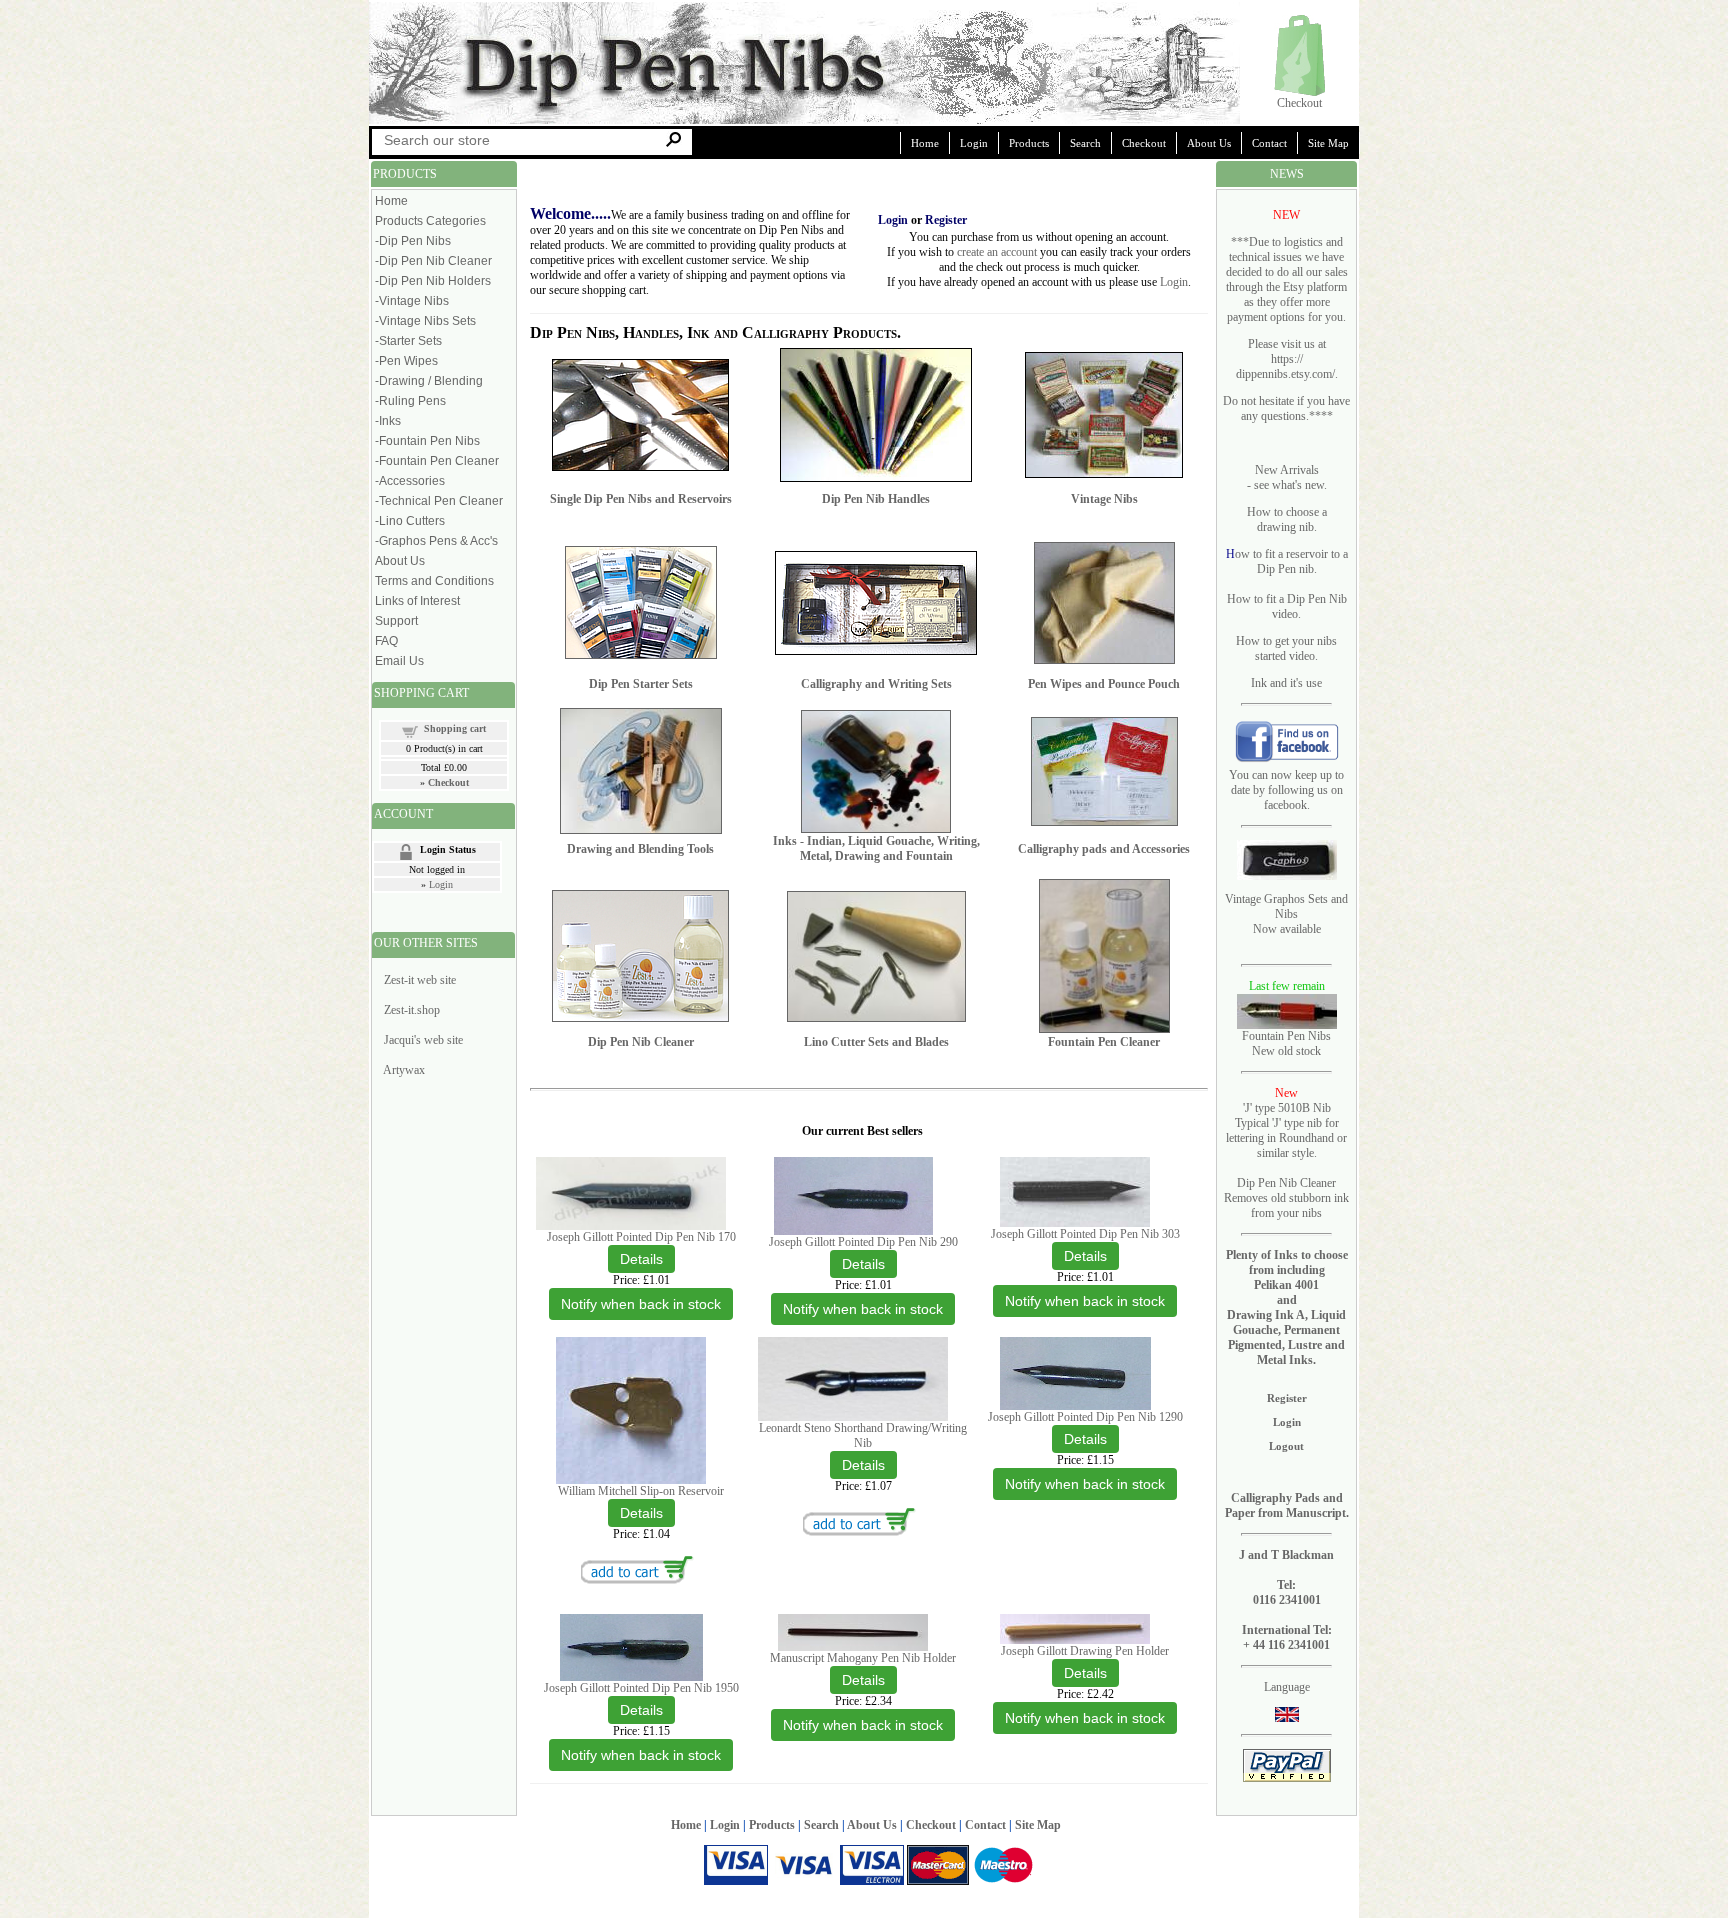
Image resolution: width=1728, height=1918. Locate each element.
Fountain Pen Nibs (1286, 1036)
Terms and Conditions (434, 581)
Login (974, 143)
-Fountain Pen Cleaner (437, 461)
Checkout (1299, 103)
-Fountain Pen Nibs (427, 441)
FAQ (386, 641)
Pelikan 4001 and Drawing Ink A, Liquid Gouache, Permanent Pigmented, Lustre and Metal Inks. (1286, 1322)
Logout (1286, 1446)
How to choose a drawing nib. (1287, 519)
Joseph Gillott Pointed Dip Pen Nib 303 (1085, 1234)
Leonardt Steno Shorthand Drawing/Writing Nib (863, 1435)
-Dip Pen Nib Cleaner (433, 261)
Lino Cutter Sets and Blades (876, 1042)
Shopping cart (455, 728)
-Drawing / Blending (429, 381)
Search (1085, 143)
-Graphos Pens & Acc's (436, 541)
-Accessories (410, 481)
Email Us (399, 661)
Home (925, 143)
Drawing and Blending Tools (640, 849)
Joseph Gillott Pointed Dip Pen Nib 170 (641, 1237)
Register (1287, 1398)
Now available (1287, 929)
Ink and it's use (1286, 683)
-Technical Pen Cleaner (439, 501)
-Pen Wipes (406, 361)
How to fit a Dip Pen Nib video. (1287, 606)
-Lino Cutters (410, 521)
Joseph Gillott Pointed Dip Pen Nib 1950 (641, 1688)
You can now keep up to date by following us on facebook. (1286, 790)
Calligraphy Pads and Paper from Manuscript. (1287, 1505)
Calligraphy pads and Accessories (1104, 849)
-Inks (388, 421)
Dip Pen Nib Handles (876, 499)
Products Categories (430, 221)
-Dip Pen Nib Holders (433, 281)
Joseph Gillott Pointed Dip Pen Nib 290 (863, 1242)
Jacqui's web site (423, 1040)
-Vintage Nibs (412, 301)
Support (396, 621)
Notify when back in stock (641, 1304)
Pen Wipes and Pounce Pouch (1104, 684)
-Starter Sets (408, 341)
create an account (997, 252)
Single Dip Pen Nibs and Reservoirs (641, 499)
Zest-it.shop (412, 1010)
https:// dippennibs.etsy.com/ (1285, 366)
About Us (1209, 143)
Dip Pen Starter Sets (641, 684)
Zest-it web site (420, 980)
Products (1029, 143)
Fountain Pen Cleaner (1104, 1042)
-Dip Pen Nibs (413, 241)
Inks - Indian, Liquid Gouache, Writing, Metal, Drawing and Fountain (876, 848)
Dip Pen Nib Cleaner (641, 1042)
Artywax (404, 1070)
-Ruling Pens (410, 401)
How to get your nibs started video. (1286, 648)
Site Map (1328, 143)
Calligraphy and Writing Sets (876, 684)
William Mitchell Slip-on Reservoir (641, 1491)
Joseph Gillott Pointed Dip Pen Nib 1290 (1085, 1417)
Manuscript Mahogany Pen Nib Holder (863, 1658)
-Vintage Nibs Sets (425, 321)
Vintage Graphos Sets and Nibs (1286, 906)
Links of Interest (417, 601)
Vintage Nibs (1104, 499)
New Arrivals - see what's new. (1287, 477)
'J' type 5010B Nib (1287, 1108)
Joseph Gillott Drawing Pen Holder (1085, 1651)
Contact (1269, 143)
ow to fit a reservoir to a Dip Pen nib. (1291, 561)
